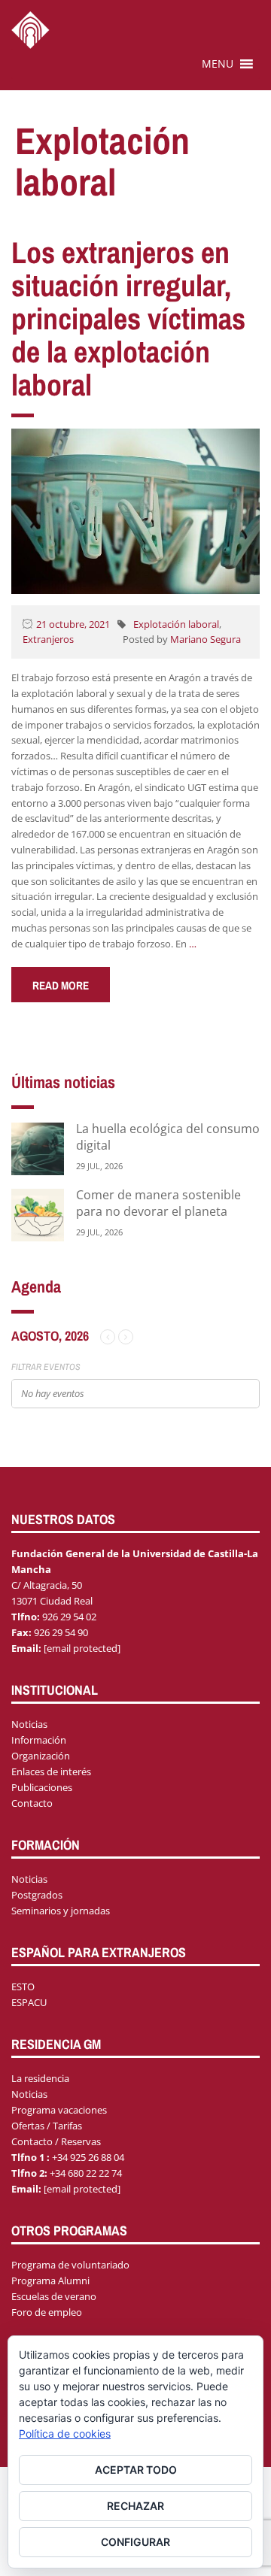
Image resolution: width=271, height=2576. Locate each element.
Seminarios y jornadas (61, 1911)
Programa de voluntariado (70, 2265)
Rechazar (135, 2506)
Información (39, 1740)
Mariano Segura (206, 639)
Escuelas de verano (54, 2296)
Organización (41, 1756)
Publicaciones (42, 1787)
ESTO (23, 1987)
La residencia (40, 2078)
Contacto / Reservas (56, 2141)
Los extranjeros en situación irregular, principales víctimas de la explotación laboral (128, 318)
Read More (61, 985)
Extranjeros (48, 639)
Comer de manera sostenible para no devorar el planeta (158, 1203)
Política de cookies (65, 2434)
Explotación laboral (176, 624)
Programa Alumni (50, 2281)
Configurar (135, 2542)
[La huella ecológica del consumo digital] (38, 1148)
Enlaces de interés (51, 1771)
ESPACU (29, 2002)
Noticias (29, 1724)
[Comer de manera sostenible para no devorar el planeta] (38, 1214)
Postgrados (37, 1895)
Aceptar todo (136, 2470)
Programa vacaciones (59, 2110)
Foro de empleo (47, 2312)
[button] (218, 64)
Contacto (32, 1803)
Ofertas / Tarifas (47, 2126)
